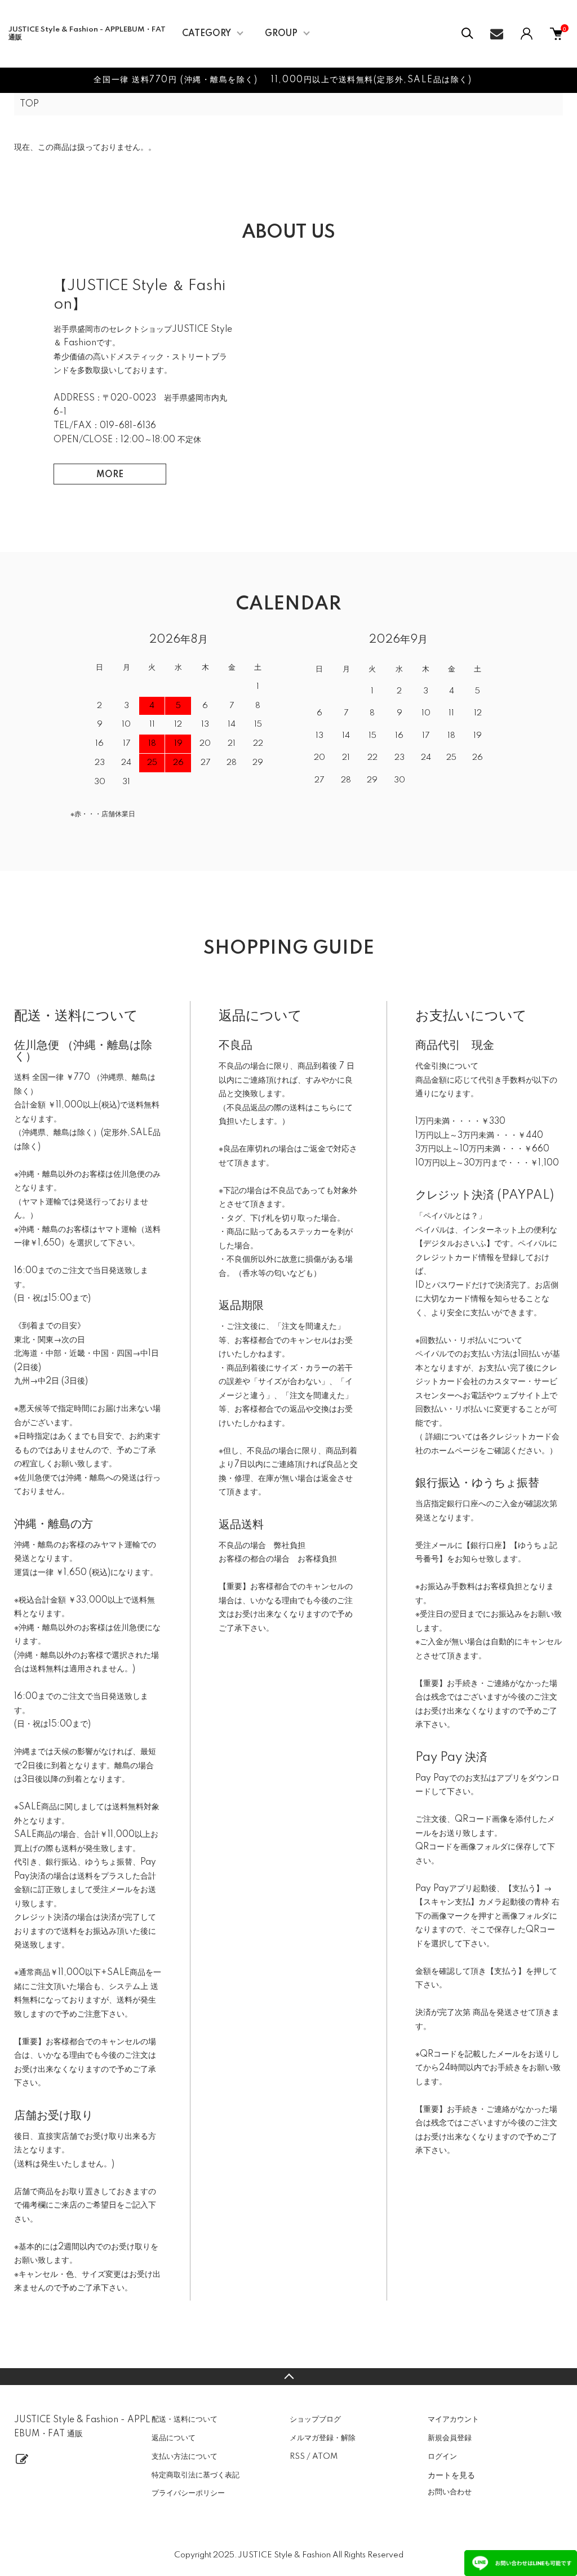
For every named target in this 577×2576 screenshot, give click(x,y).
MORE (110, 475)
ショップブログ (315, 2419)
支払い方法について (185, 2457)
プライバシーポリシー (188, 2493)
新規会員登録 (450, 2438)
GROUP (281, 34)
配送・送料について (185, 2419)
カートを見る (451, 2475)
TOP (29, 104)
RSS (297, 2457)
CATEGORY (207, 34)
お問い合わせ (450, 2492)
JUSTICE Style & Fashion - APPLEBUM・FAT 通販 (87, 34)
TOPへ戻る (288, 2377)
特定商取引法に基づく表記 (196, 2475)
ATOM (325, 2457)
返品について (174, 2438)
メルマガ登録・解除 (323, 2438)
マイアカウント (453, 2419)
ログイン (442, 2457)
